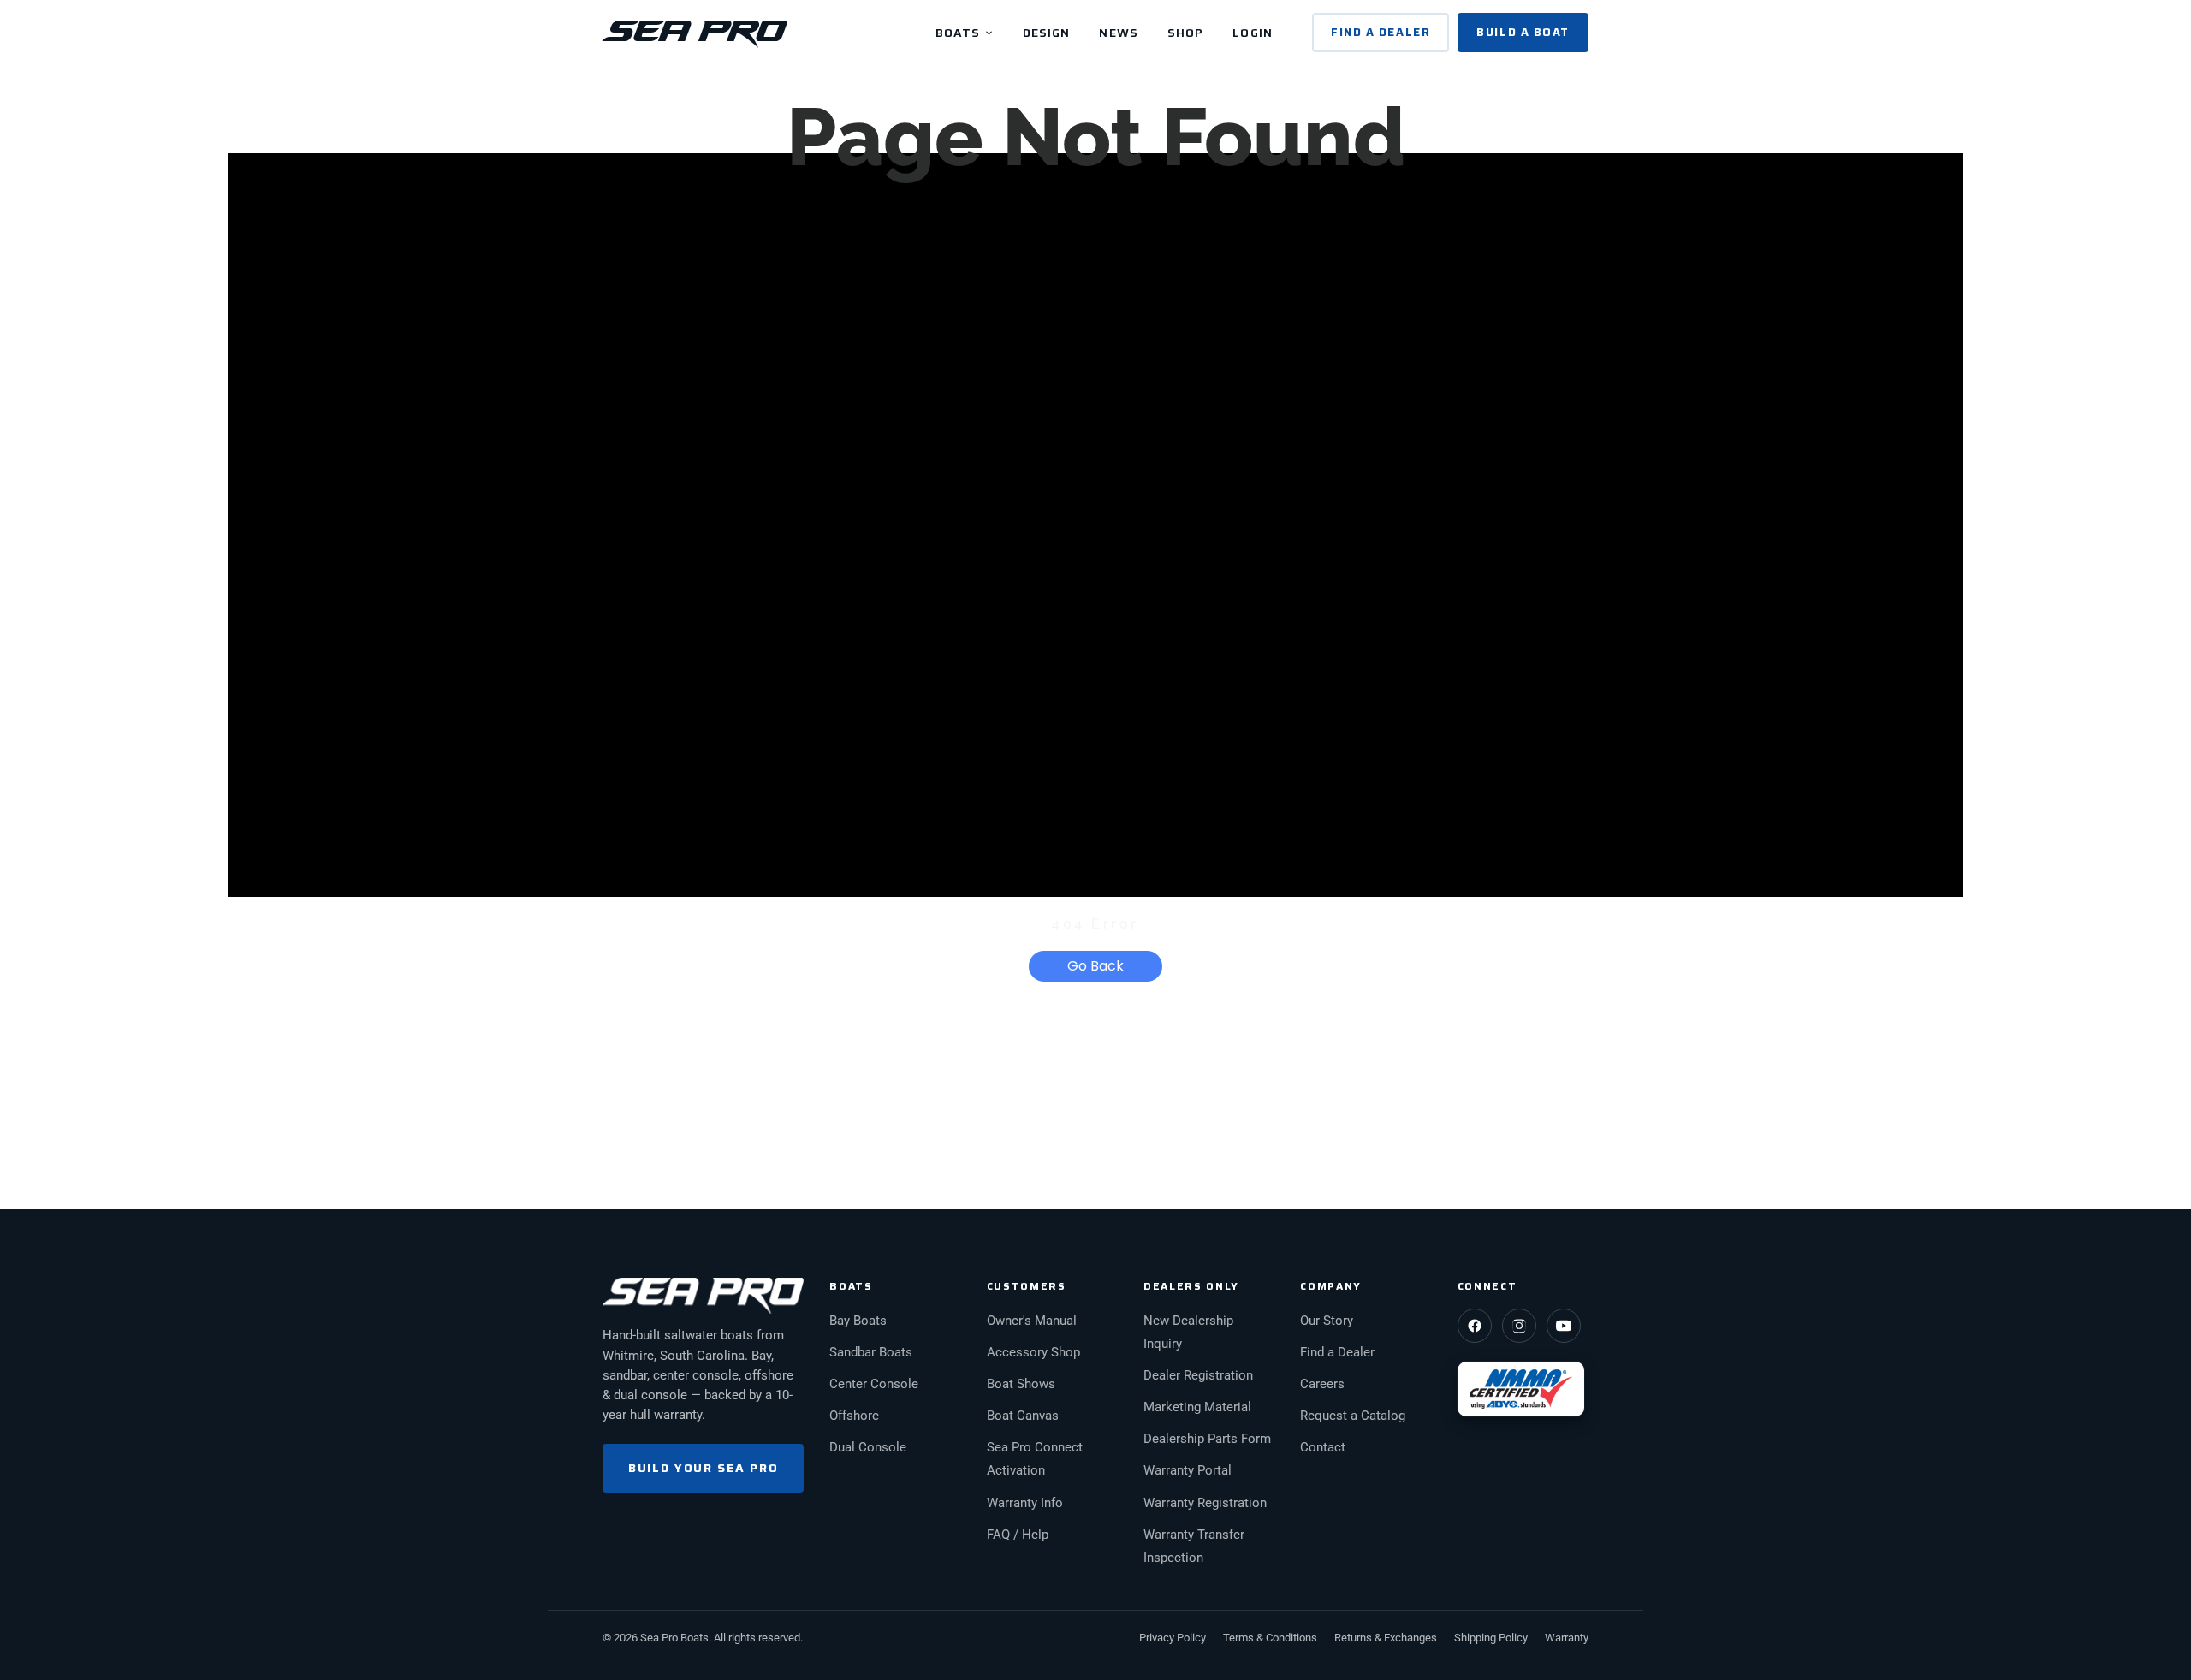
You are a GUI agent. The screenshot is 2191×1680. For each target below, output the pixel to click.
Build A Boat (1523, 32)
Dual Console (868, 1448)
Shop (1185, 33)
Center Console (874, 1384)
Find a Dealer (1381, 32)
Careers (1322, 1384)
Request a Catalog (1353, 1416)
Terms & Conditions (1270, 1638)
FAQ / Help (1018, 1535)
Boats (960, 33)
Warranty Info (1025, 1503)
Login (1253, 33)
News (1118, 33)
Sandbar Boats (871, 1353)
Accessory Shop (1033, 1353)
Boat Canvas (1023, 1416)
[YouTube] (1564, 1326)
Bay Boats (858, 1321)
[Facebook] (1475, 1326)
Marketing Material (1197, 1407)
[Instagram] (1519, 1326)
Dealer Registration (1198, 1376)
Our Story (1327, 1321)
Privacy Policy (1173, 1638)
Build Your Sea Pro (703, 1468)
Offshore (854, 1416)
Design (1047, 33)
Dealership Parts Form (1207, 1439)
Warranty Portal (1188, 1471)
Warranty (1567, 1638)
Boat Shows (1021, 1384)
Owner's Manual (1032, 1321)
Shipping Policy (1491, 1638)
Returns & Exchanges (1386, 1638)
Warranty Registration (1205, 1503)
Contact (1323, 1448)
